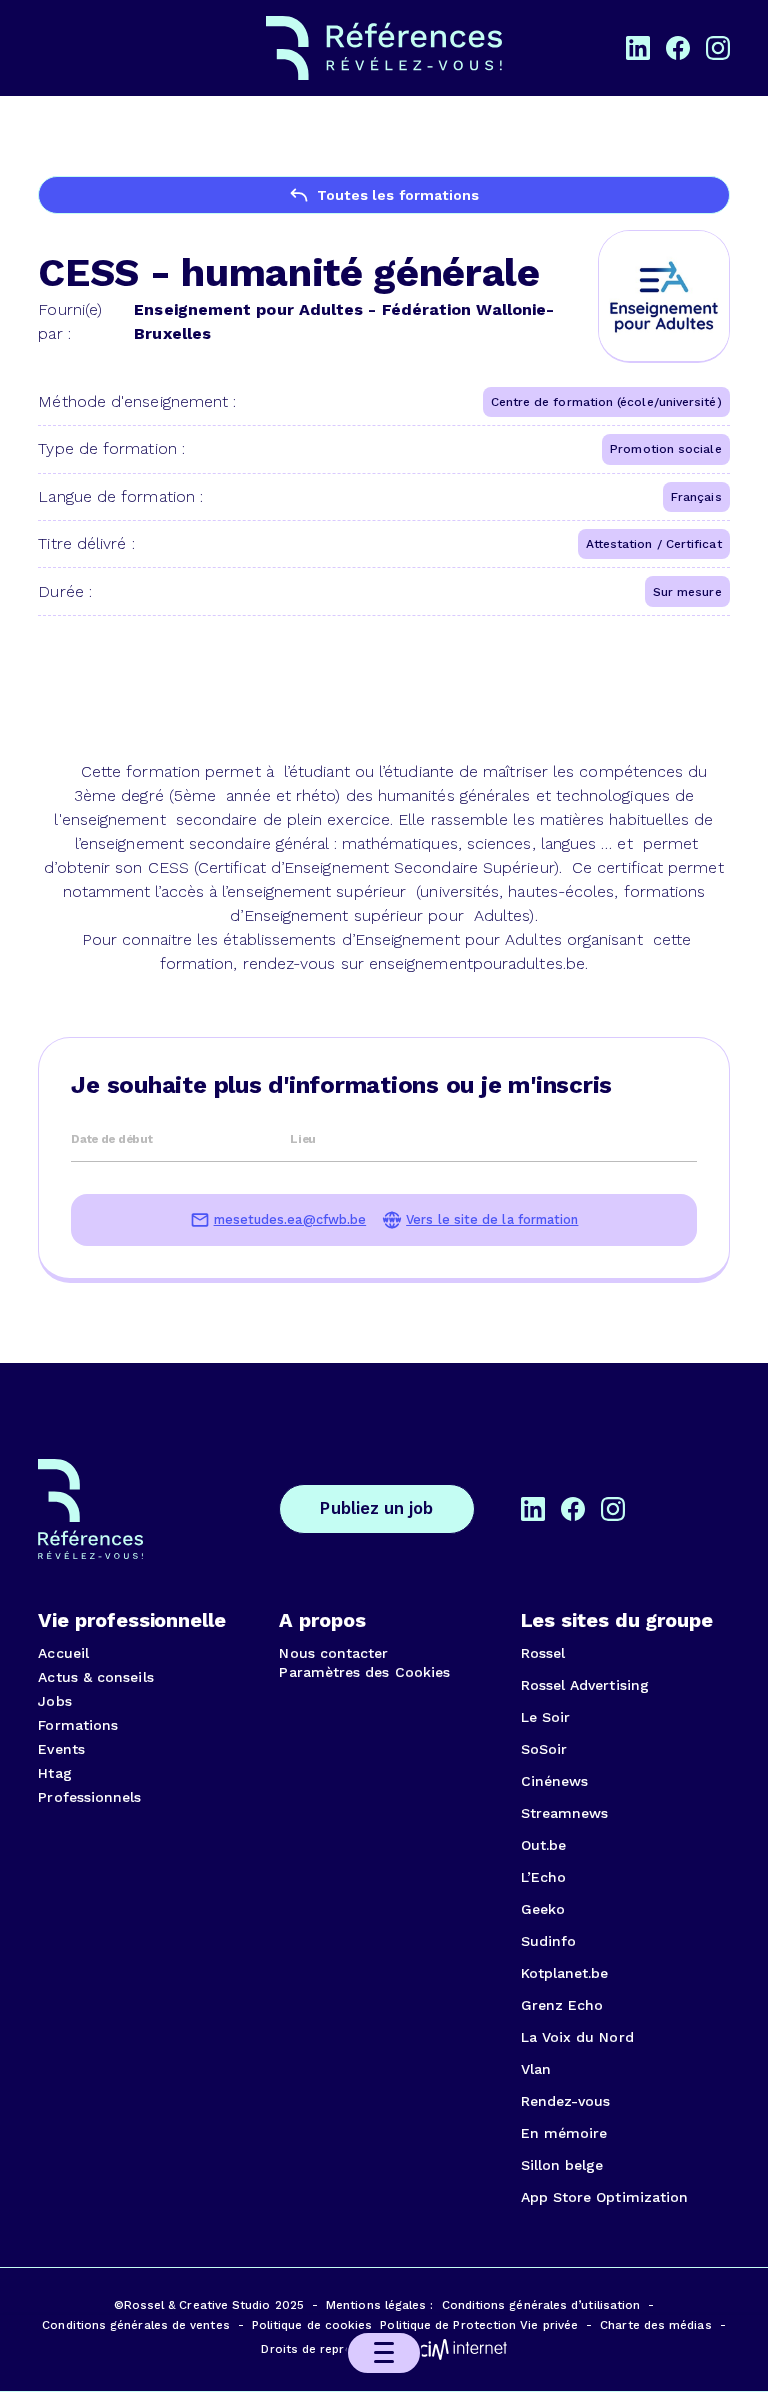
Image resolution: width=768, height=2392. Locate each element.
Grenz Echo (562, 2005)
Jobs (54, 1701)
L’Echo (543, 1877)
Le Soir (546, 1717)
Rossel (543, 1653)
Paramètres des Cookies (364, 1672)
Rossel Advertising (585, 1685)
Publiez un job (376, 1508)
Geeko (543, 1909)
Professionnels (89, 1797)
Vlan (536, 2069)
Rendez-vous (566, 2101)
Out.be (543, 1845)
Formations (78, 1725)
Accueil (63, 1653)
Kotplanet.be (565, 1973)
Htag (54, 1773)
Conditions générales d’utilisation (541, 2305)
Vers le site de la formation (492, 1220)
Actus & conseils (95, 1677)
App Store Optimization (605, 2197)
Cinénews (555, 1781)
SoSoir (544, 1749)
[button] (383, 2353)
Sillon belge (562, 2165)
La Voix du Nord (577, 2037)
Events (61, 1749)
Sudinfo (549, 1941)
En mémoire (564, 2133)
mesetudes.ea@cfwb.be (290, 1220)
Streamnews (565, 1813)
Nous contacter (333, 1653)
